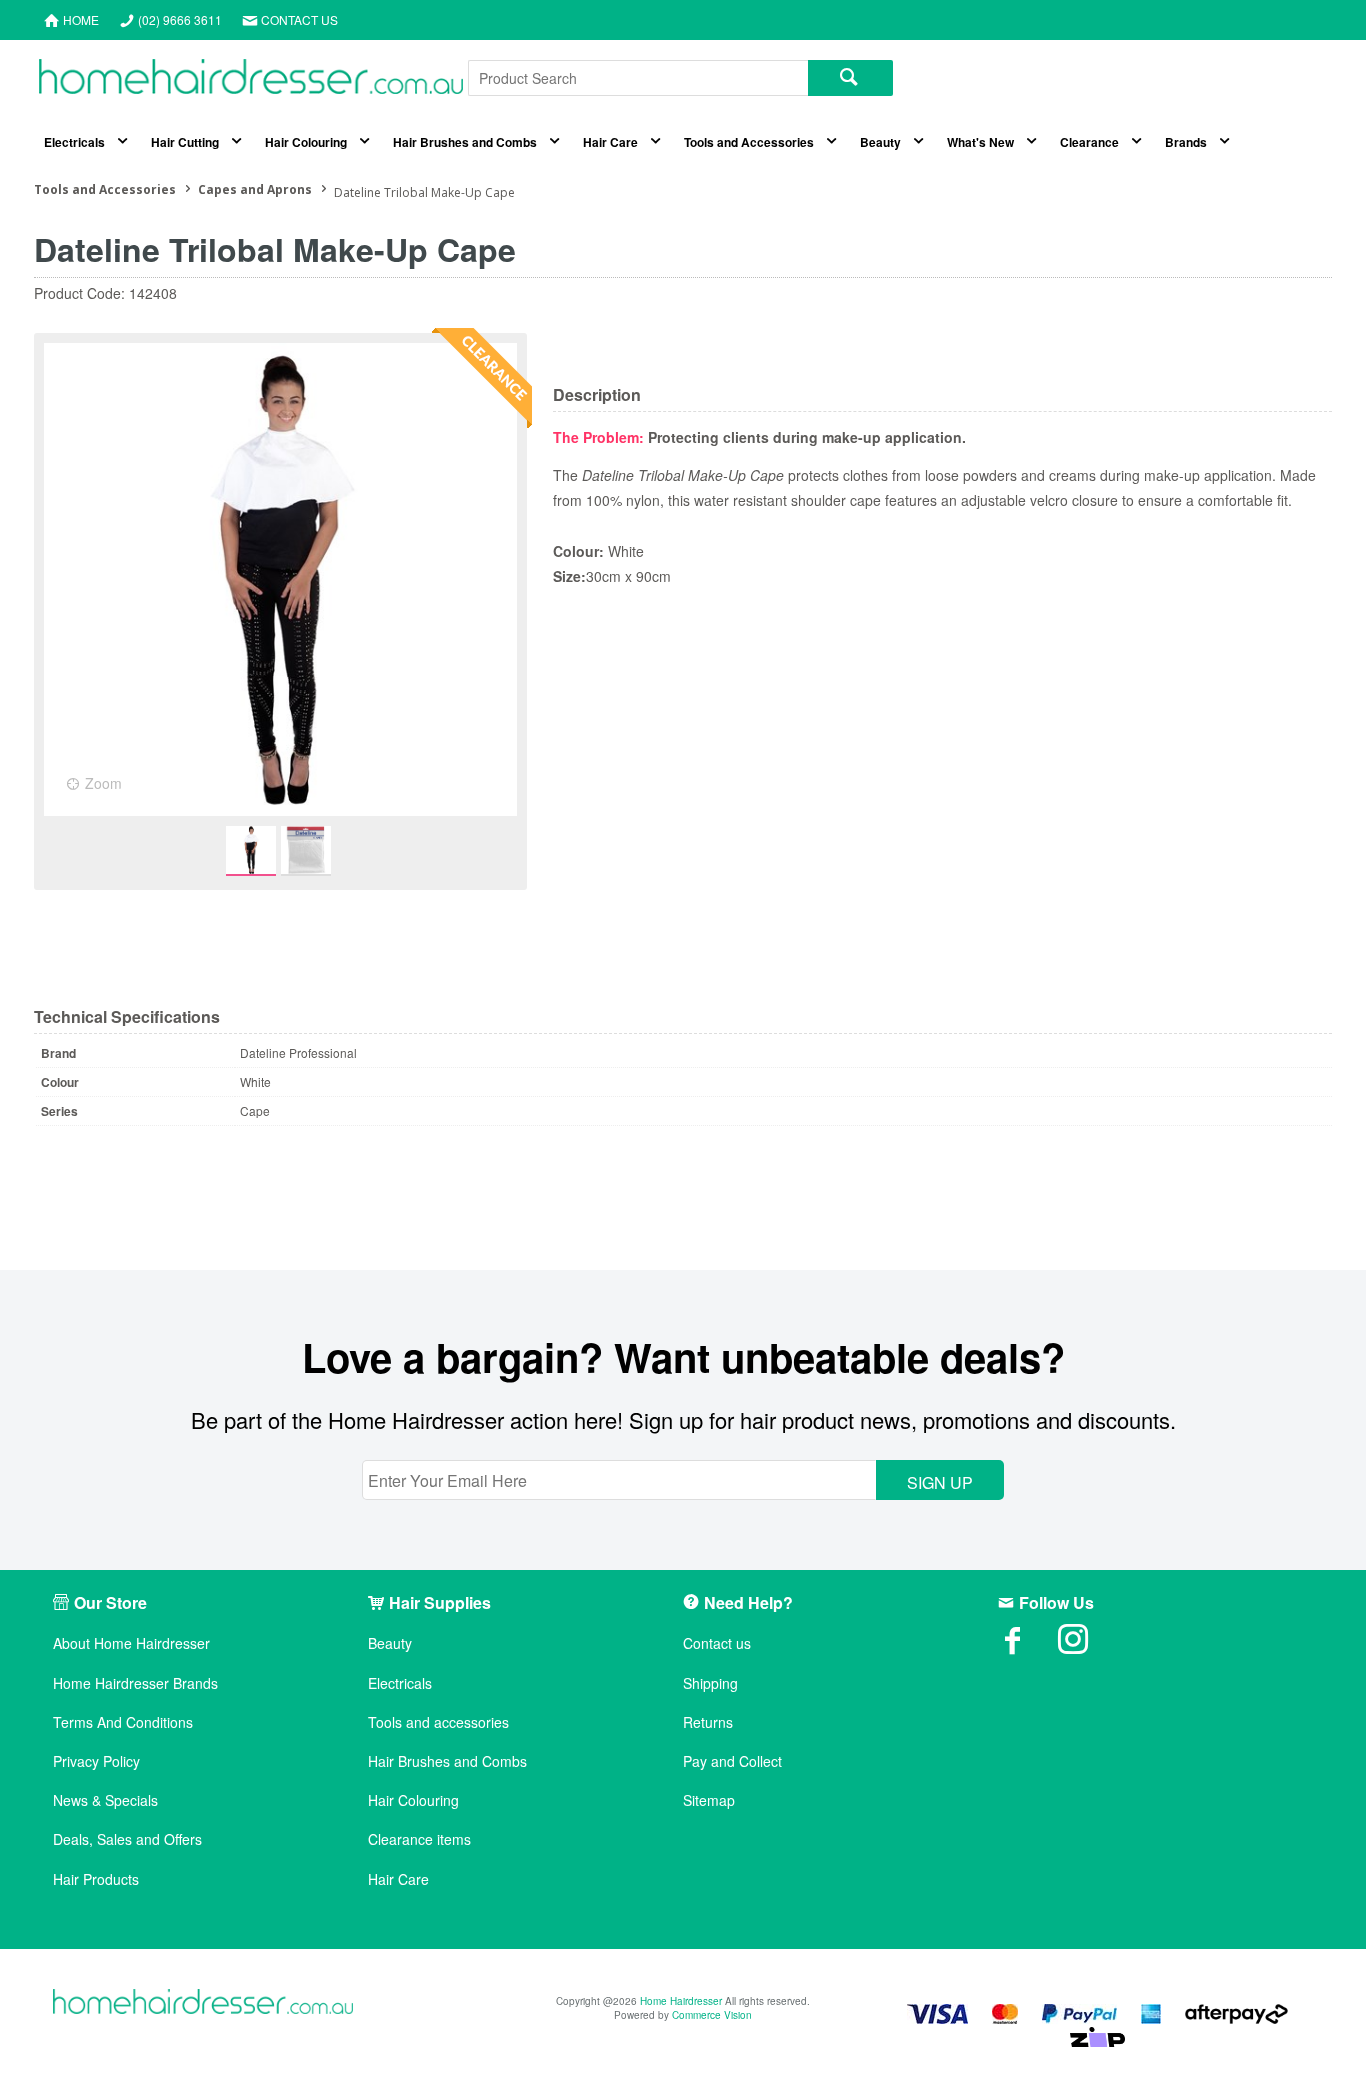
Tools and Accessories (749, 142)
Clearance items (419, 1839)
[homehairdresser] (203, 2003)
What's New (980, 142)
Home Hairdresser (681, 2001)
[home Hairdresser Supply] (251, 81)
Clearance (1089, 142)
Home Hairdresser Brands (135, 1683)
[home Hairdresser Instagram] (1088, 1646)
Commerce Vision (712, 2015)
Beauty (880, 142)
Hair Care (610, 142)
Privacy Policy (96, 1761)
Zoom (103, 783)
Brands (1186, 142)
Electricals (74, 142)
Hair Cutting (185, 142)
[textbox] (638, 78)
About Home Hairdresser (131, 1643)
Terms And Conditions (123, 1722)
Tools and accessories (438, 1722)
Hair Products (96, 1879)
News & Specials (105, 1800)
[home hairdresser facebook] (1028, 1646)
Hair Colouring (306, 142)
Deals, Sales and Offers (127, 1839)
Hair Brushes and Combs (465, 142)
